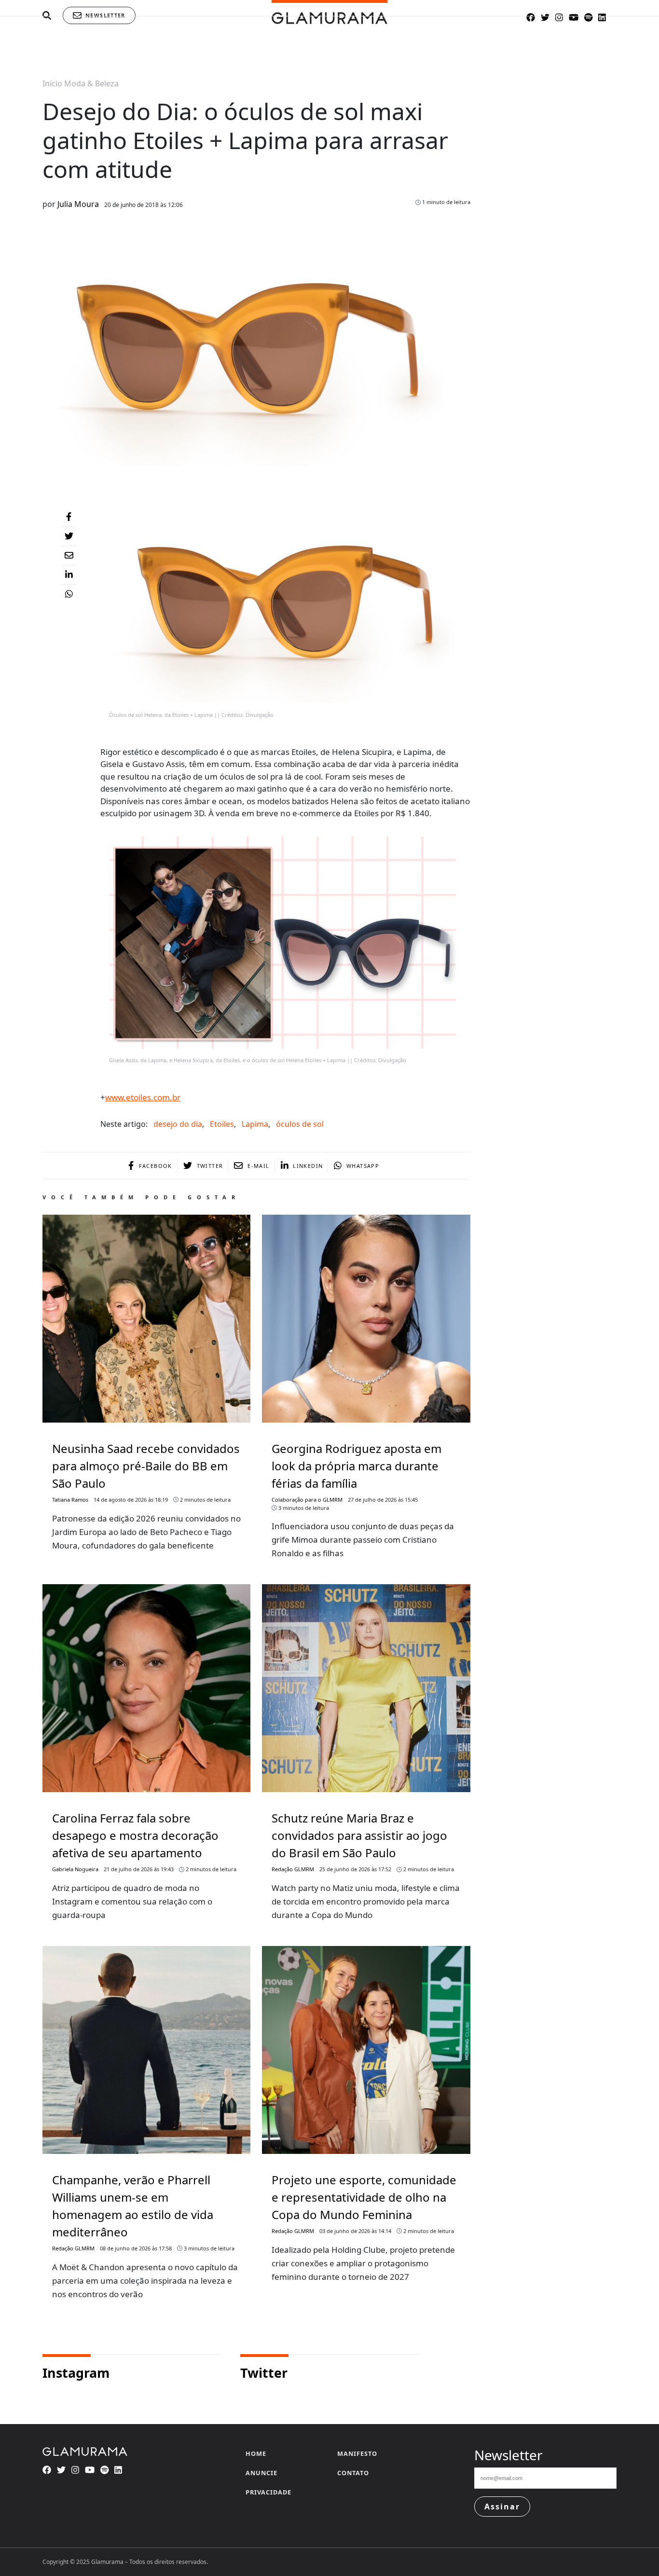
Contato (353, 2473)
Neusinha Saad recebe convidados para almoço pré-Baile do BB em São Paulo (146, 1466)
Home (256, 2453)
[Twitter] (69, 536)
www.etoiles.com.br (143, 1097)
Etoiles (222, 1124)
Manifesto (357, 2453)
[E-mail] (69, 556)
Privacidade (268, 2492)
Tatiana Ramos (70, 1500)
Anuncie (261, 2473)
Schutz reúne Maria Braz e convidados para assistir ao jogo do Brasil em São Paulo (359, 1835)
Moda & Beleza (91, 83)
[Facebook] (69, 517)
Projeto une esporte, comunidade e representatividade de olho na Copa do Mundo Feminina (364, 2197)
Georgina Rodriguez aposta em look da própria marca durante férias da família (357, 1466)
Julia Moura (78, 204)
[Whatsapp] (69, 594)
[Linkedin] (69, 575)
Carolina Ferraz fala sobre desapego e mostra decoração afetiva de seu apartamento (135, 1835)
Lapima (255, 1124)
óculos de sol (300, 1124)
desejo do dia (178, 1124)
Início (52, 83)
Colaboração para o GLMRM (307, 1500)
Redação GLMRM (293, 1869)
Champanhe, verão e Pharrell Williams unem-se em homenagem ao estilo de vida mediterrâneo (133, 2206)
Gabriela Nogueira (75, 1869)
